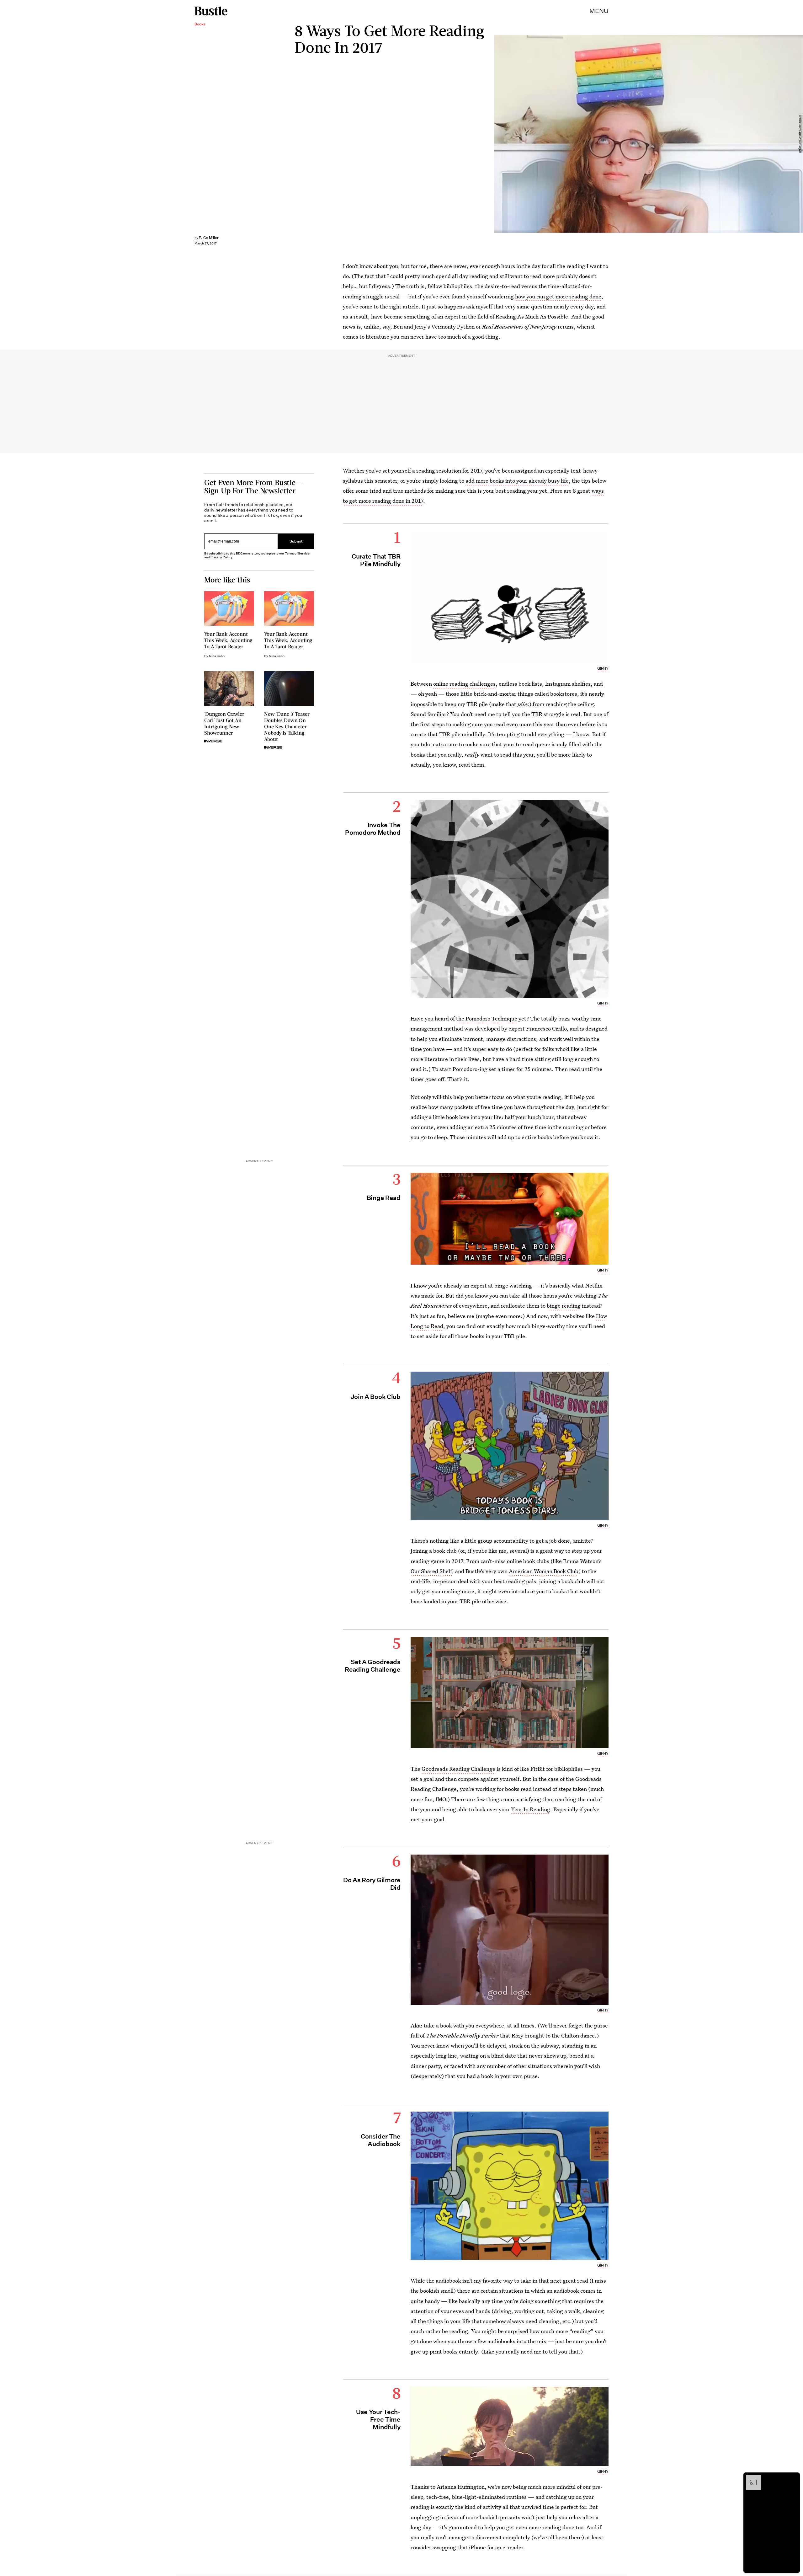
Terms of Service (297, 553)
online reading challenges (464, 684)
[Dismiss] (793, 2478)
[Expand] (750, 2478)
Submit (296, 541)
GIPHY (603, 668)
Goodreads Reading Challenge (458, 1769)
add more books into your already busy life (517, 481)
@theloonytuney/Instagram (800, 134)
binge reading (564, 1306)
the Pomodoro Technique (487, 1018)
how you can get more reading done (558, 296)
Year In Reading (531, 1809)
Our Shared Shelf (431, 1571)
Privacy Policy (221, 557)
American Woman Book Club (544, 1571)
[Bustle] (211, 11)
